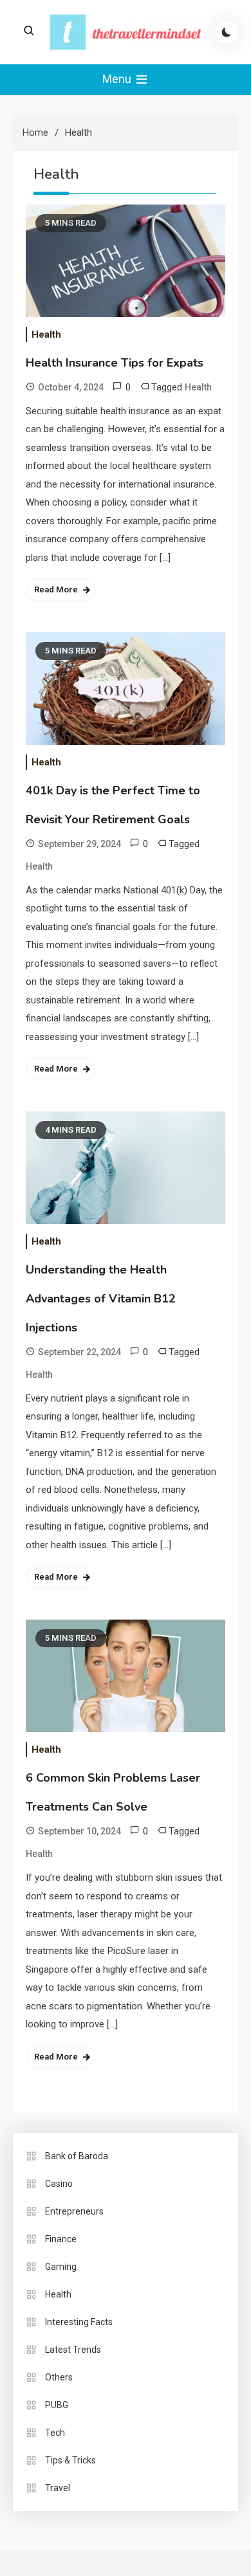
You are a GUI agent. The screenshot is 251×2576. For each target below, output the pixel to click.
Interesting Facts (79, 2322)
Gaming (61, 2267)
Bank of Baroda (77, 2156)
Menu (118, 79)
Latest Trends (73, 2350)
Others (59, 2377)
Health (46, 334)
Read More (56, 589)
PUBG (57, 2405)
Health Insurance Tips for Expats (115, 363)
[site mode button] (227, 32)
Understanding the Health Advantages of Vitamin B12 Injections (101, 1299)
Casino (59, 2184)
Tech (55, 2433)
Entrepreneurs (74, 2211)
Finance (61, 2239)
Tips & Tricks (70, 2460)
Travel (58, 2488)
